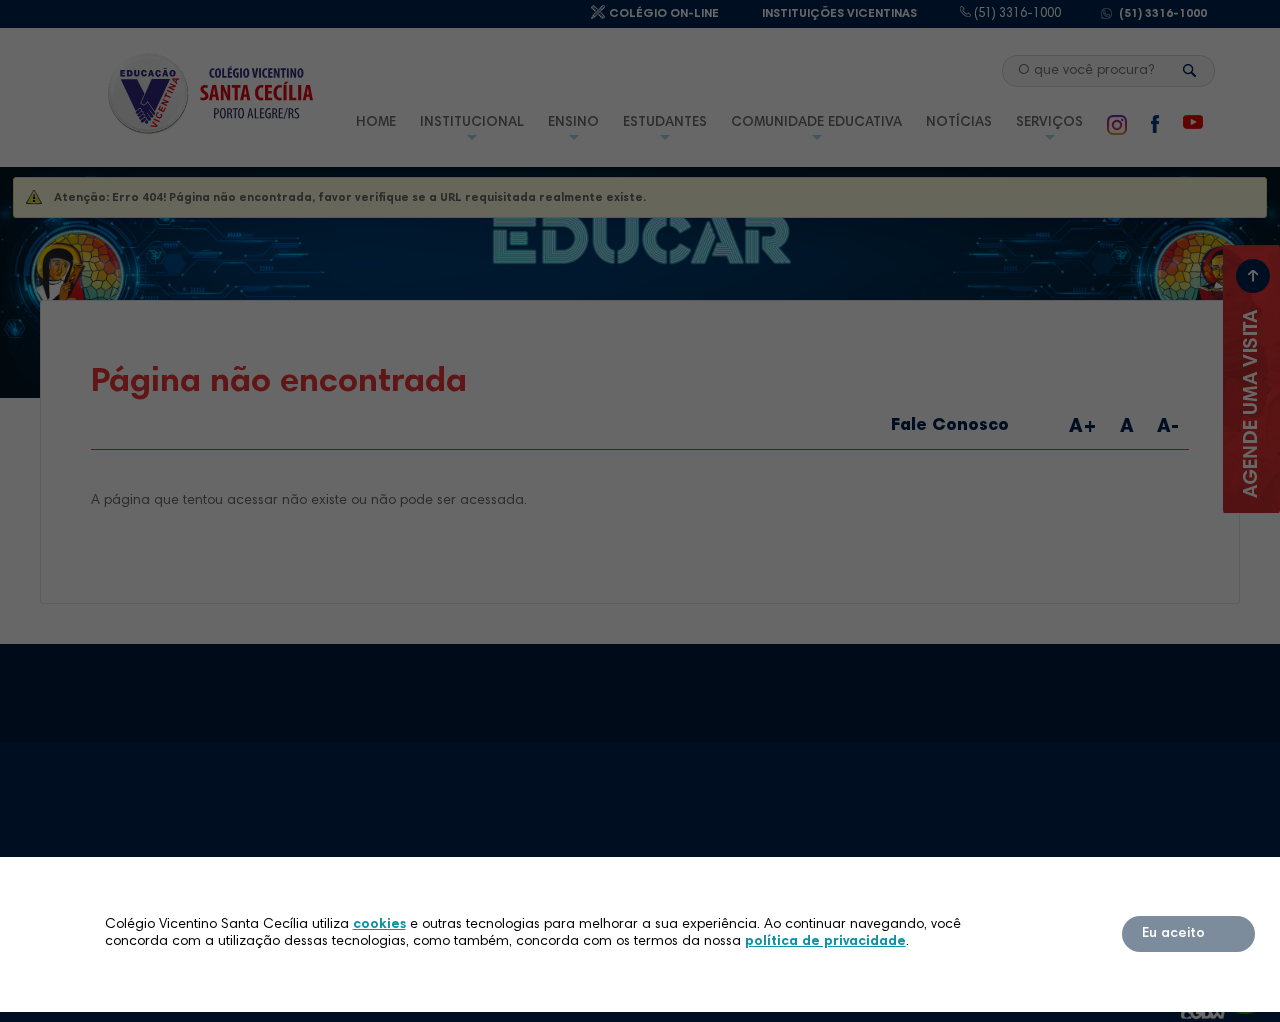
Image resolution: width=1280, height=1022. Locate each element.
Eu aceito (1173, 934)
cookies (379, 925)
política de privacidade (825, 942)
